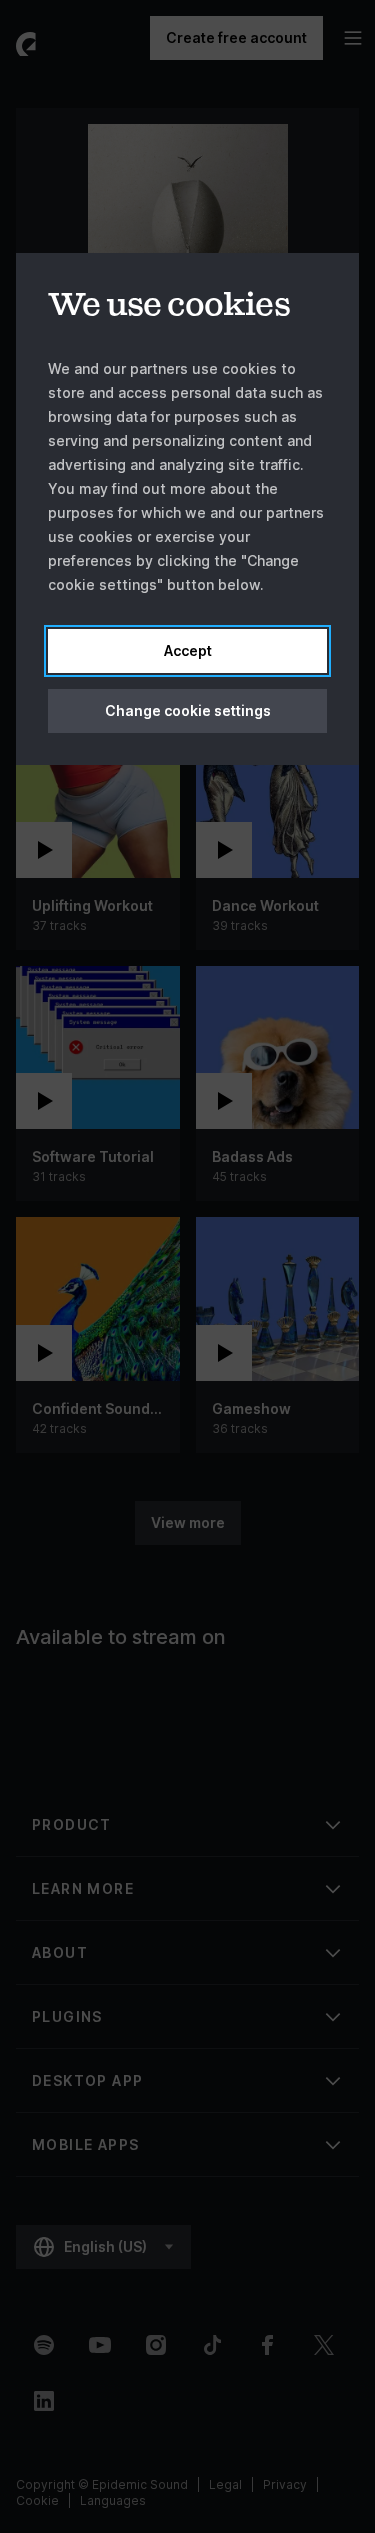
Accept (188, 650)
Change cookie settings (188, 710)
